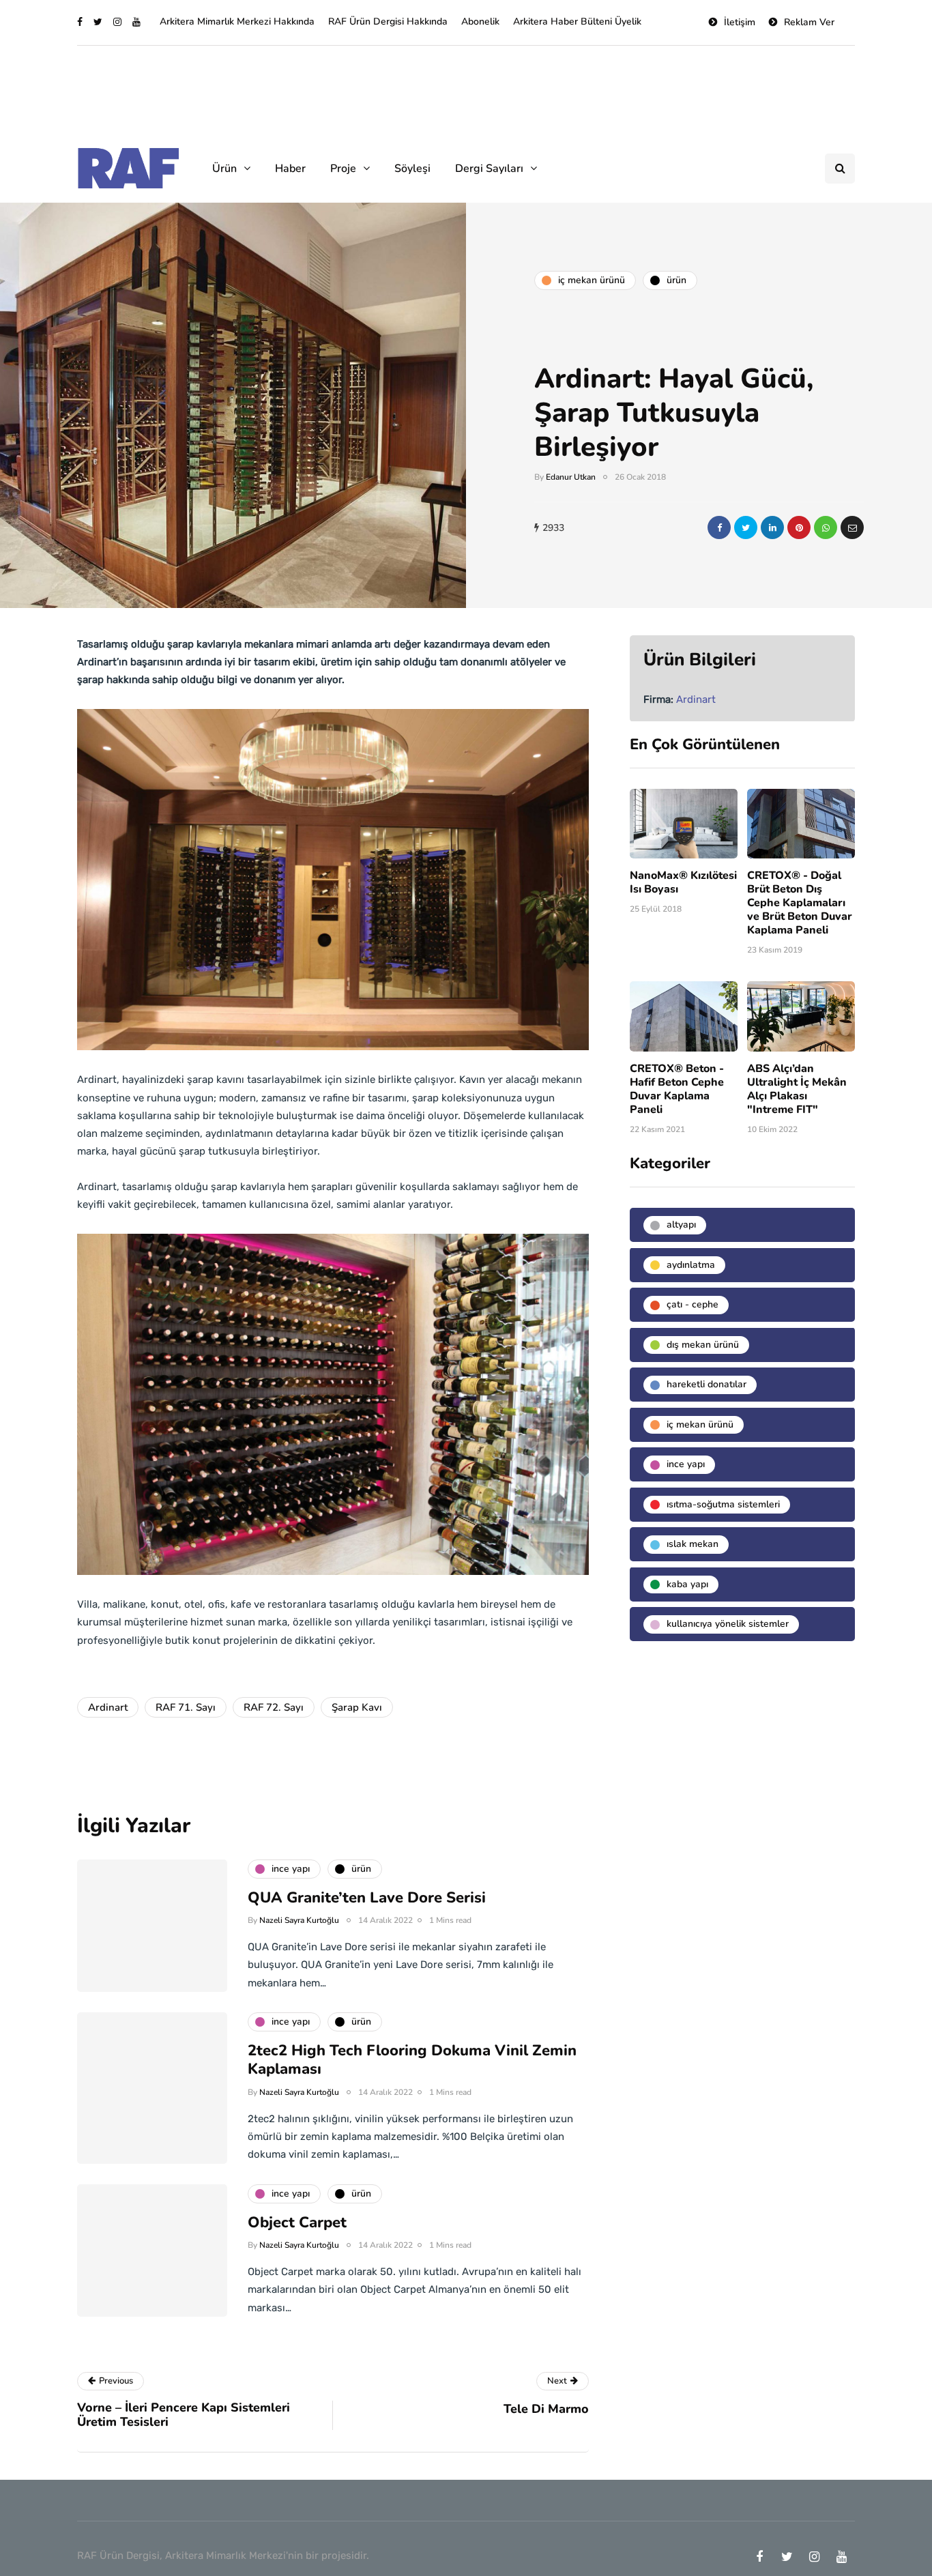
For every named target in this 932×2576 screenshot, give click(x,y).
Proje (343, 169)
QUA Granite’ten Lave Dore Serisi (367, 1898)
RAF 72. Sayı (274, 1707)
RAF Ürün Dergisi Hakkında (388, 21)
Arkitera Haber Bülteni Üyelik (577, 21)
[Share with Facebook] (719, 527)
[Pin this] (799, 527)
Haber (290, 169)
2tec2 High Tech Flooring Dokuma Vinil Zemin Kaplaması (412, 2060)
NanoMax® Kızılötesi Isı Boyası (683, 882)
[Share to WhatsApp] (826, 527)
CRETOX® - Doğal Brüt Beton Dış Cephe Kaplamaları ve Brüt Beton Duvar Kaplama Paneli (800, 903)
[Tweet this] (746, 527)
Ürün (224, 169)
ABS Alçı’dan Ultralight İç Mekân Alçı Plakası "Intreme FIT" (797, 1089)
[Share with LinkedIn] (772, 527)
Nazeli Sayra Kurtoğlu (299, 1920)
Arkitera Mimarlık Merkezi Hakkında (237, 21)
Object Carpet (297, 2223)
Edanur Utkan (571, 477)
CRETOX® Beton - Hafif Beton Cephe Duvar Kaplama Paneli (677, 1089)
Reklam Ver (809, 22)
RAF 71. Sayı (186, 1707)
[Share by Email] (852, 527)
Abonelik (480, 21)
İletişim (740, 22)
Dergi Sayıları (489, 169)
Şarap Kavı (357, 1707)
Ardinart (108, 1707)
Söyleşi (412, 169)
